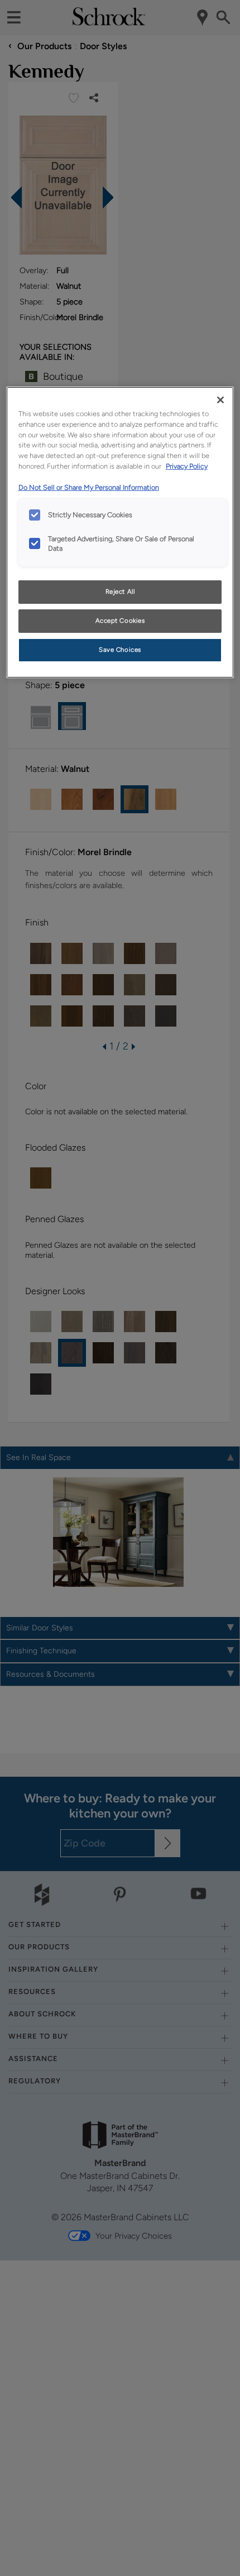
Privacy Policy (187, 466)
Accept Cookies (120, 621)
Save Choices (120, 650)
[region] (120, 532)
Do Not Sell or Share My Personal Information (89, 487)
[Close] (220, 400)
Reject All (120, 591)
